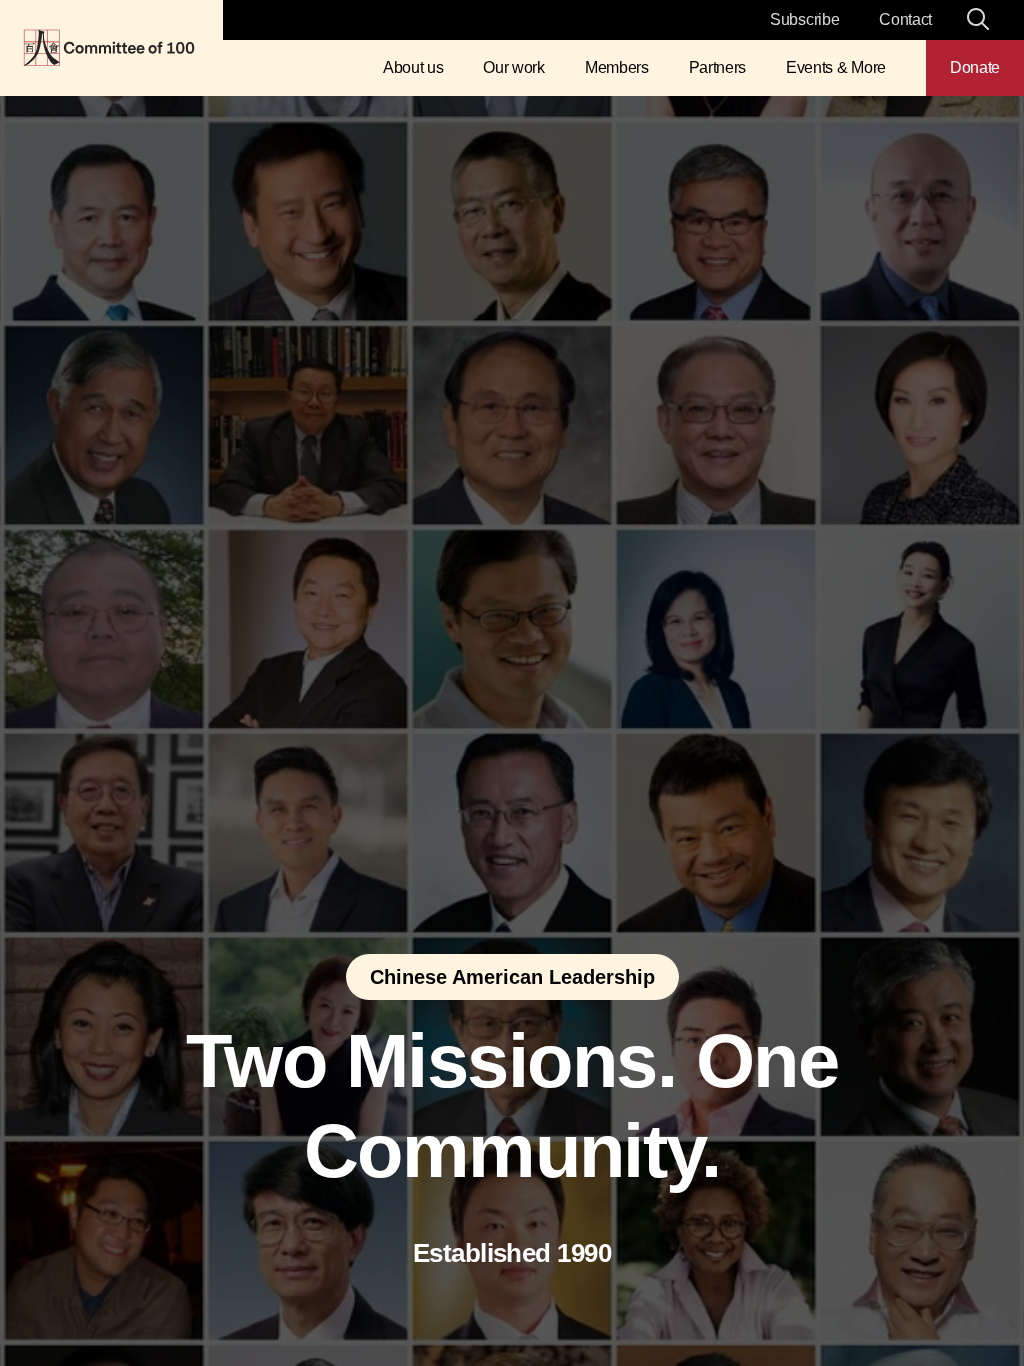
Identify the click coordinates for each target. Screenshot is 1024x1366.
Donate (975, 67)
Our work (513, 67)
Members (617, 67)
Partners (717, 67)
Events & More (836, 67)
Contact (905, 19)
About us (413, 67)
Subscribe (804, 19)
